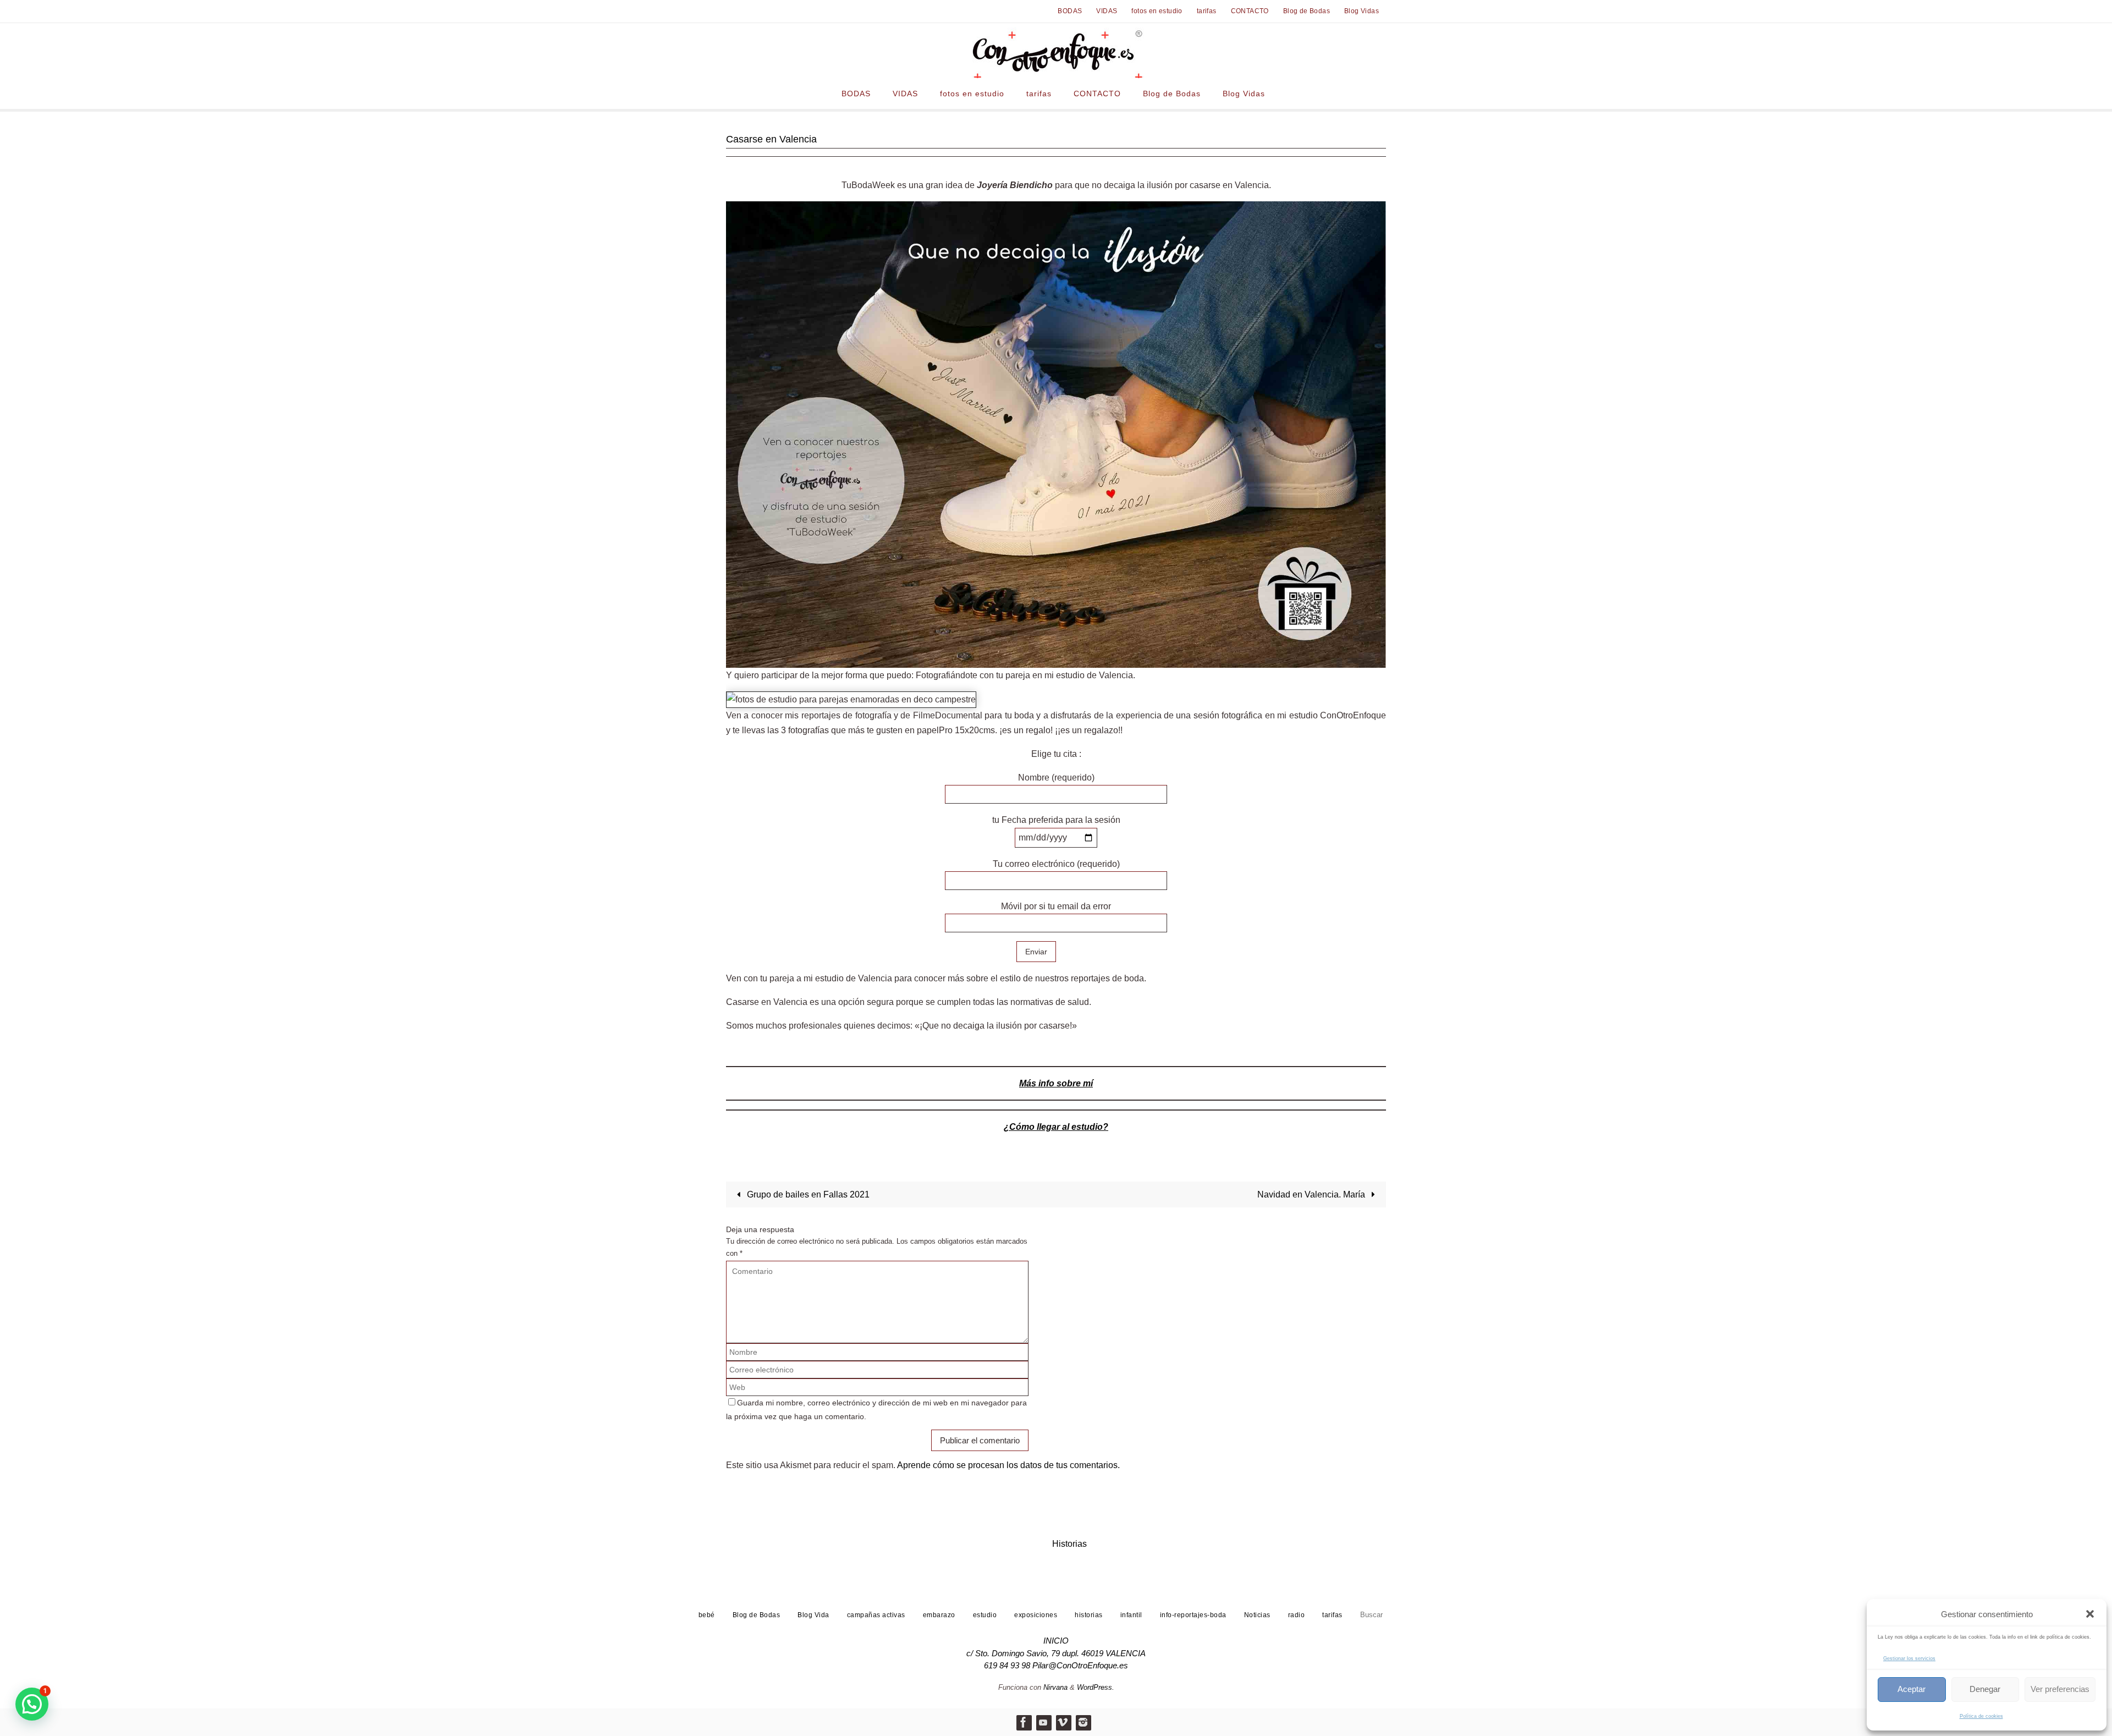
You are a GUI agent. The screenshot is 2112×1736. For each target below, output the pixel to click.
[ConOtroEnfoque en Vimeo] (1063, 1722)
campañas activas (876, 1615)
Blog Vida (813, 1615)
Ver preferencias (2060, 1689)
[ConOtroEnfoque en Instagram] (1083, 1722)
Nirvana (1055, 1687)
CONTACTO (1250, 11)
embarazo (939, 1615)
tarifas (1207, 11)
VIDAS (1107, 11)
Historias (1069, 1544)
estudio (985, 1615)
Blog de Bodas (1307, 11)
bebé (707, 1615)
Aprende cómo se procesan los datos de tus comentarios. (1008, 1465)
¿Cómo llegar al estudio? (1056, 1127)
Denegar (1985, 1689)
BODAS (1070, 11)
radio (1297, 1615)
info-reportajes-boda (1193, 1615)
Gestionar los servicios (1909, 1658)
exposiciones (1036, 1615)
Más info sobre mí (1056, 1083)
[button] (2090, 1614)
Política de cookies (1981, 1716)
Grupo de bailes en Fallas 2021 (807, 1194)
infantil (1131, 1615)
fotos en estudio (1157, 11)
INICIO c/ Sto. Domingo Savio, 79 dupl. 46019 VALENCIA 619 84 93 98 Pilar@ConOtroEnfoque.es (1056, 1653)
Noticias (1257, 1615)
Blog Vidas (1362, 11)
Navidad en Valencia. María (1312, 1194)
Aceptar (1912, 1689)
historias (1089, 1615)
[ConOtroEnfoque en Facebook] (1024, 1722)
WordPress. (1096, 1687)
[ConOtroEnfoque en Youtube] (1043, 1722)
